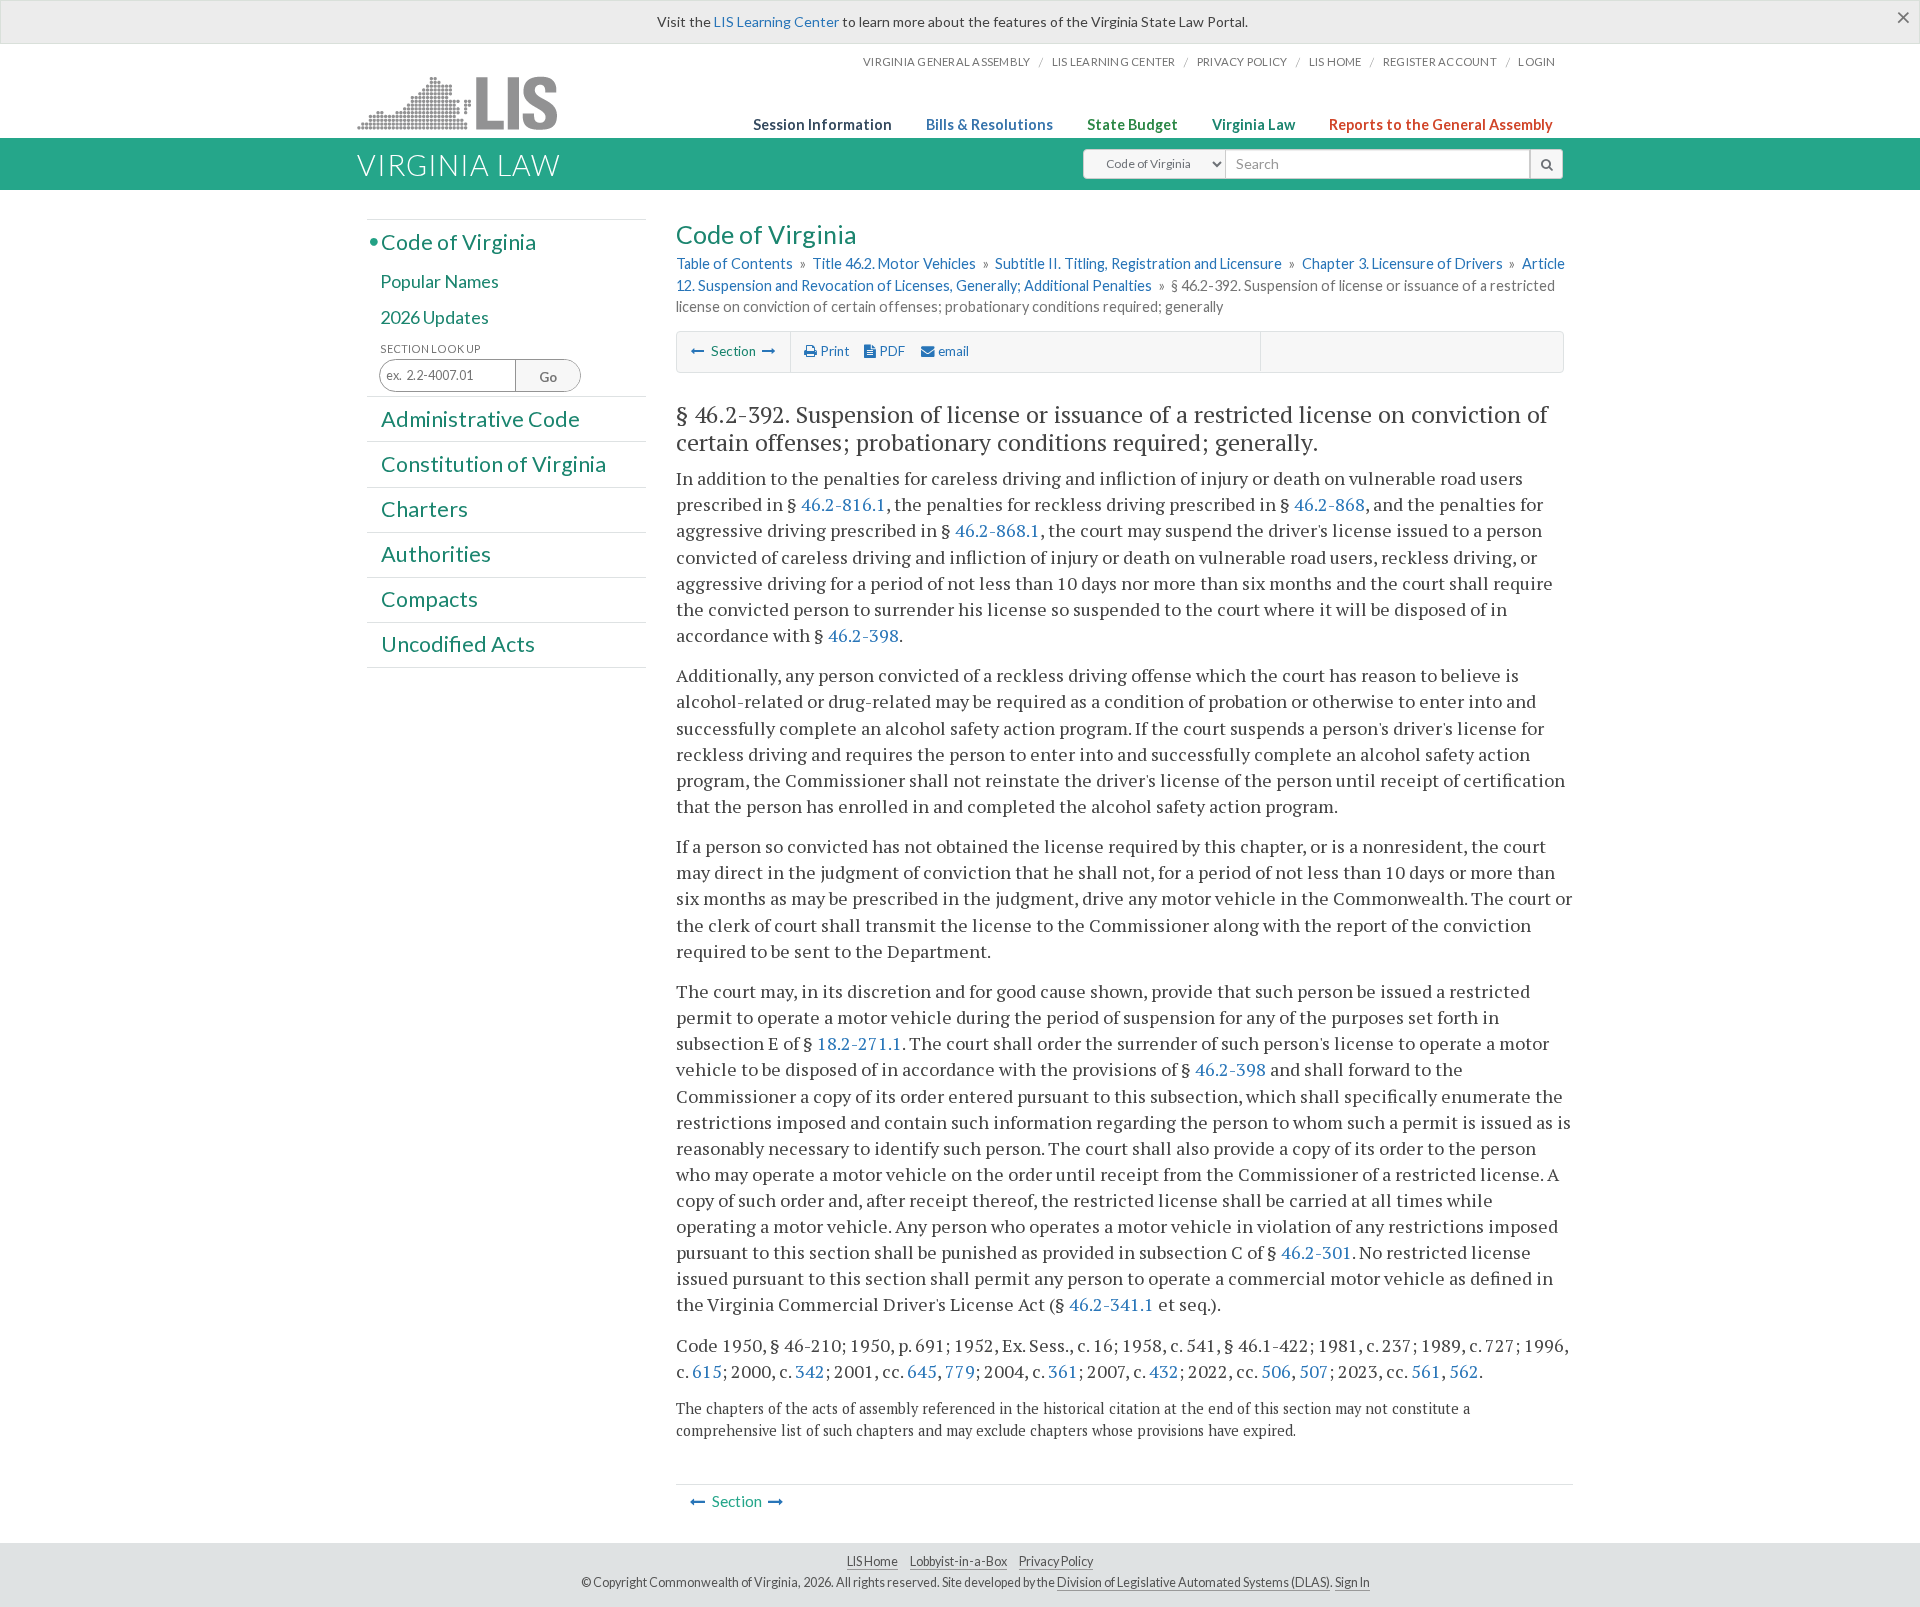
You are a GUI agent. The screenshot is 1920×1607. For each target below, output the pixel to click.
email (952, 351)
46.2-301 (1316, 1252)
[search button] (1546, 164)
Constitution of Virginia (493, 463)
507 (1314, 1371)
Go (548, 377)
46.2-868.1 (997, 530)
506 (1276, 1371)
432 (1164, 1371)
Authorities (436, 554)
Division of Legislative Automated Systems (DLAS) (1193, 1582)
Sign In (1352, 1582)
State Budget (1132, 124)
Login (1536, 61)
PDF (890, 351)
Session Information (822, 124)
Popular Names (439, 282)
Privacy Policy (1242, 61)
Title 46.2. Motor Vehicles (894, 263)
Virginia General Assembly (946, 61)
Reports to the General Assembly (1441, 124)
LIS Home (872, 1561)
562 (1464, 1371)
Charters (424, 509)
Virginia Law (1253, 124)
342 (810, 1371)
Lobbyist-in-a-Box (958, 1561)
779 (960, 1371)
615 (707, 1371)
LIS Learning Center (776, 21)
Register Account (1440, 61)
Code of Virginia (458, 241)
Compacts (429, 599)
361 (1063, 1371)
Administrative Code (480, 418)
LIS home (1335, 61)
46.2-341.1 (1111, 1304)
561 (1426, 1371)
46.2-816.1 (843, 504)
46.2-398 (863, 635)
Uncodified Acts (458, 644)
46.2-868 (1329, 504)
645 (922, 1371)
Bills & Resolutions (989, 124)
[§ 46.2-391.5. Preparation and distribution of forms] (698, 351)
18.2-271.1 (859, 1043)
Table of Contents (734, 263)
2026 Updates (434, 317)
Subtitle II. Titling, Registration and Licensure (1138, 263)
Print (833, 351)
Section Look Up (430, 348)
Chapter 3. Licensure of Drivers (1402, 263)
